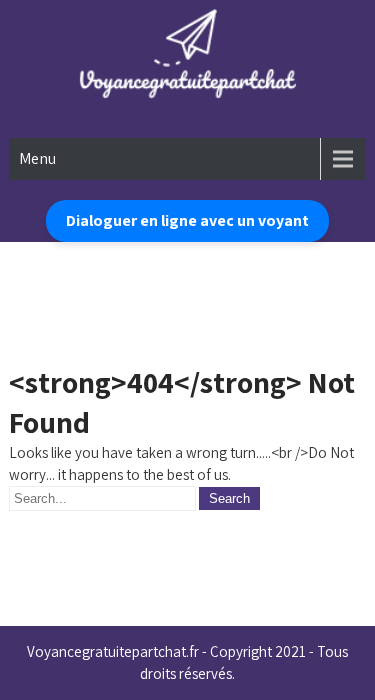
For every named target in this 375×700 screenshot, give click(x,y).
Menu (37, 158)
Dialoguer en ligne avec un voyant (187, 220)
